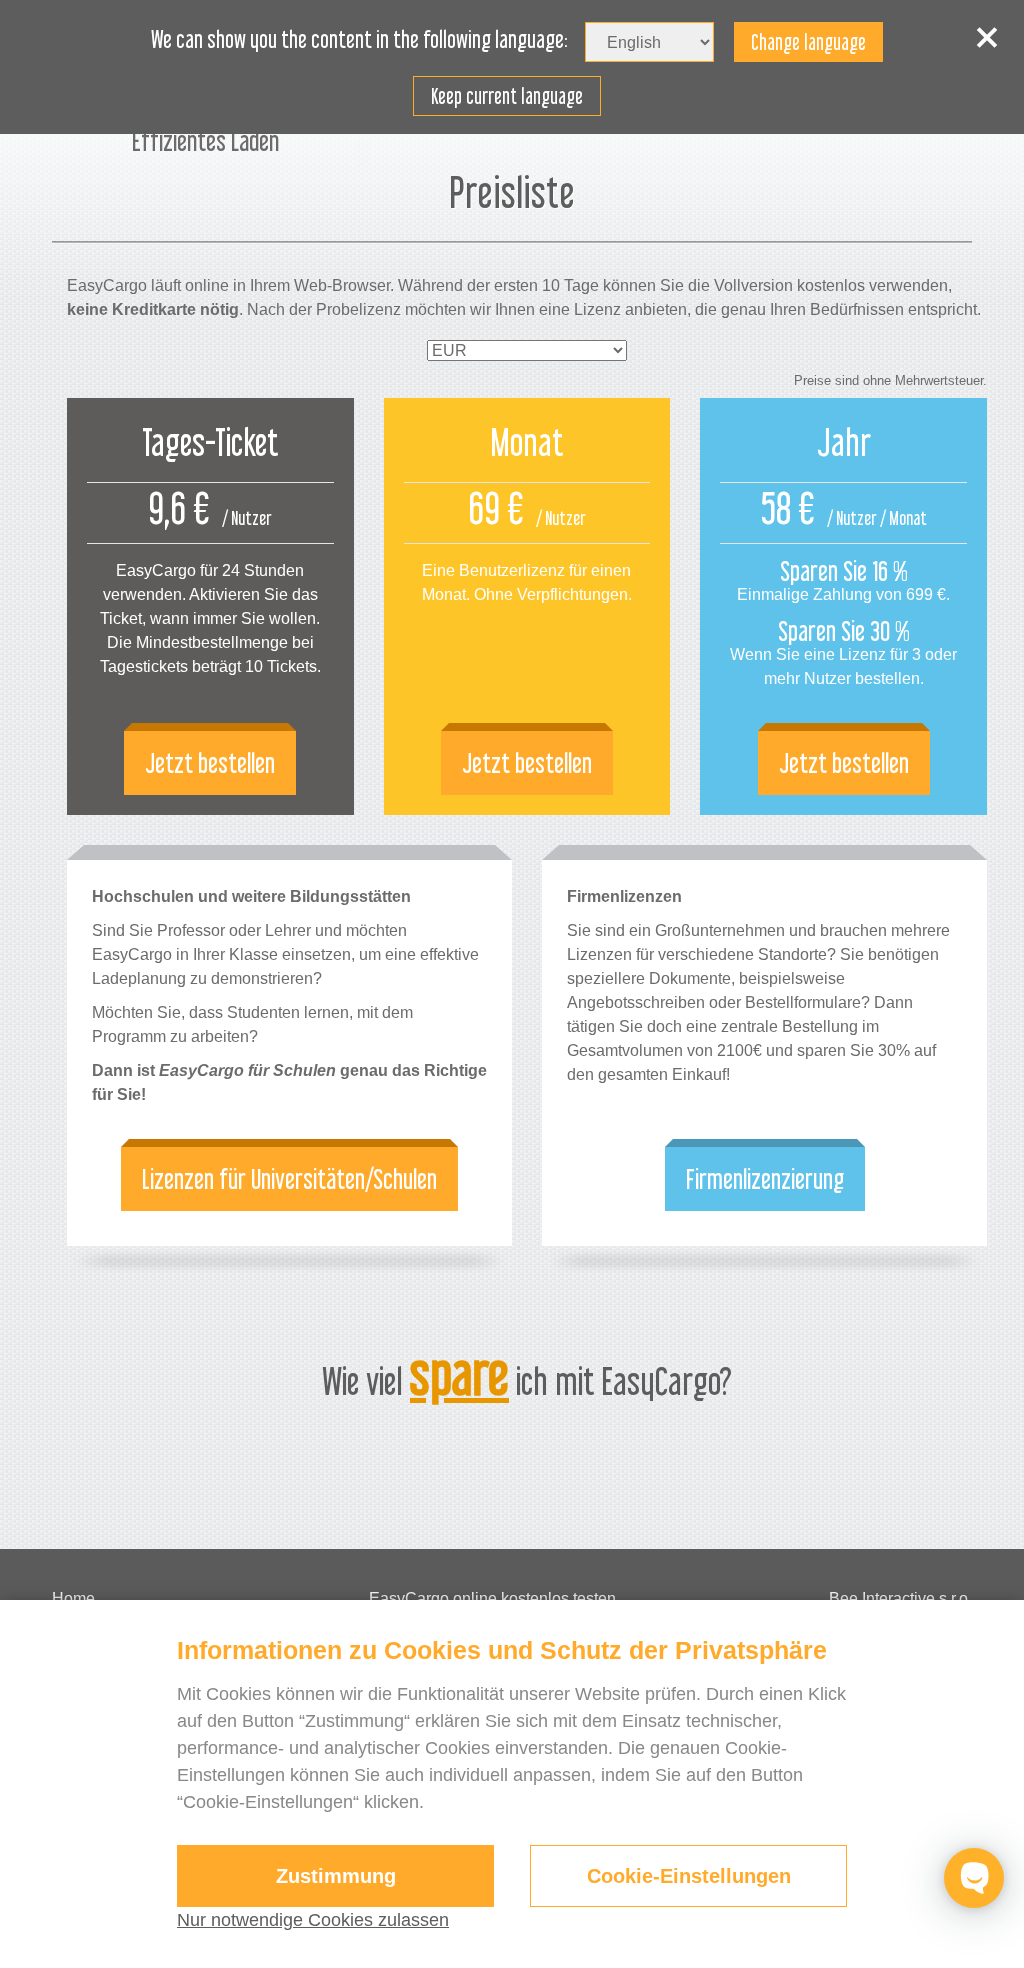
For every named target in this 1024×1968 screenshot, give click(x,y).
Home (73, 1598)
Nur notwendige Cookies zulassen (313, 1920)
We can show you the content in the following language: (359, 40)
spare (459, 1374)
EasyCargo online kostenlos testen (492, 1598)
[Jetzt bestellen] (210, 606)
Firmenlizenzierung (765, 1178)
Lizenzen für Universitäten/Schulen (289, 1178)
